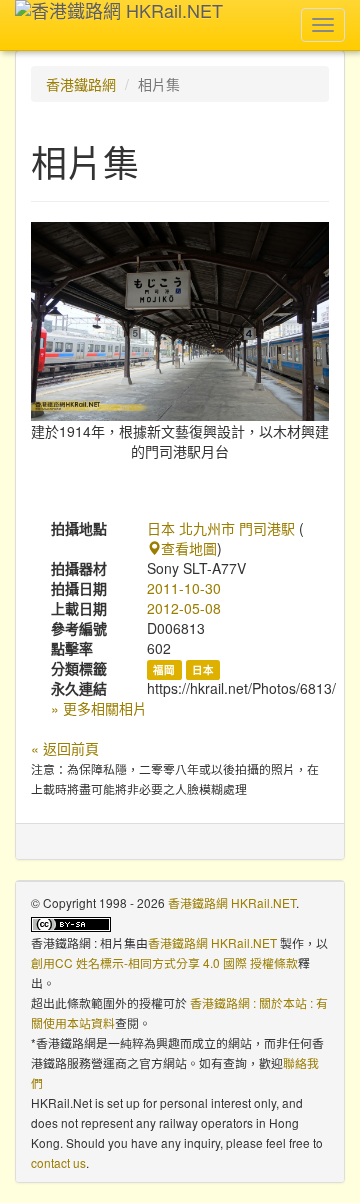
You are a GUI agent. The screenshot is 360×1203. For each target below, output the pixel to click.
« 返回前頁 (65, 748)
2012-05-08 (184, 608)
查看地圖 (189, 548)
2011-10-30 (184, 588)
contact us (58, 1162)
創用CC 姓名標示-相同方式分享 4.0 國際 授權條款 (164, 962)
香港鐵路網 (81, 84)
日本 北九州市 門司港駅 (221, 528)
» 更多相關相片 (99, 708)
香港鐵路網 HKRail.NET (232, 902)
